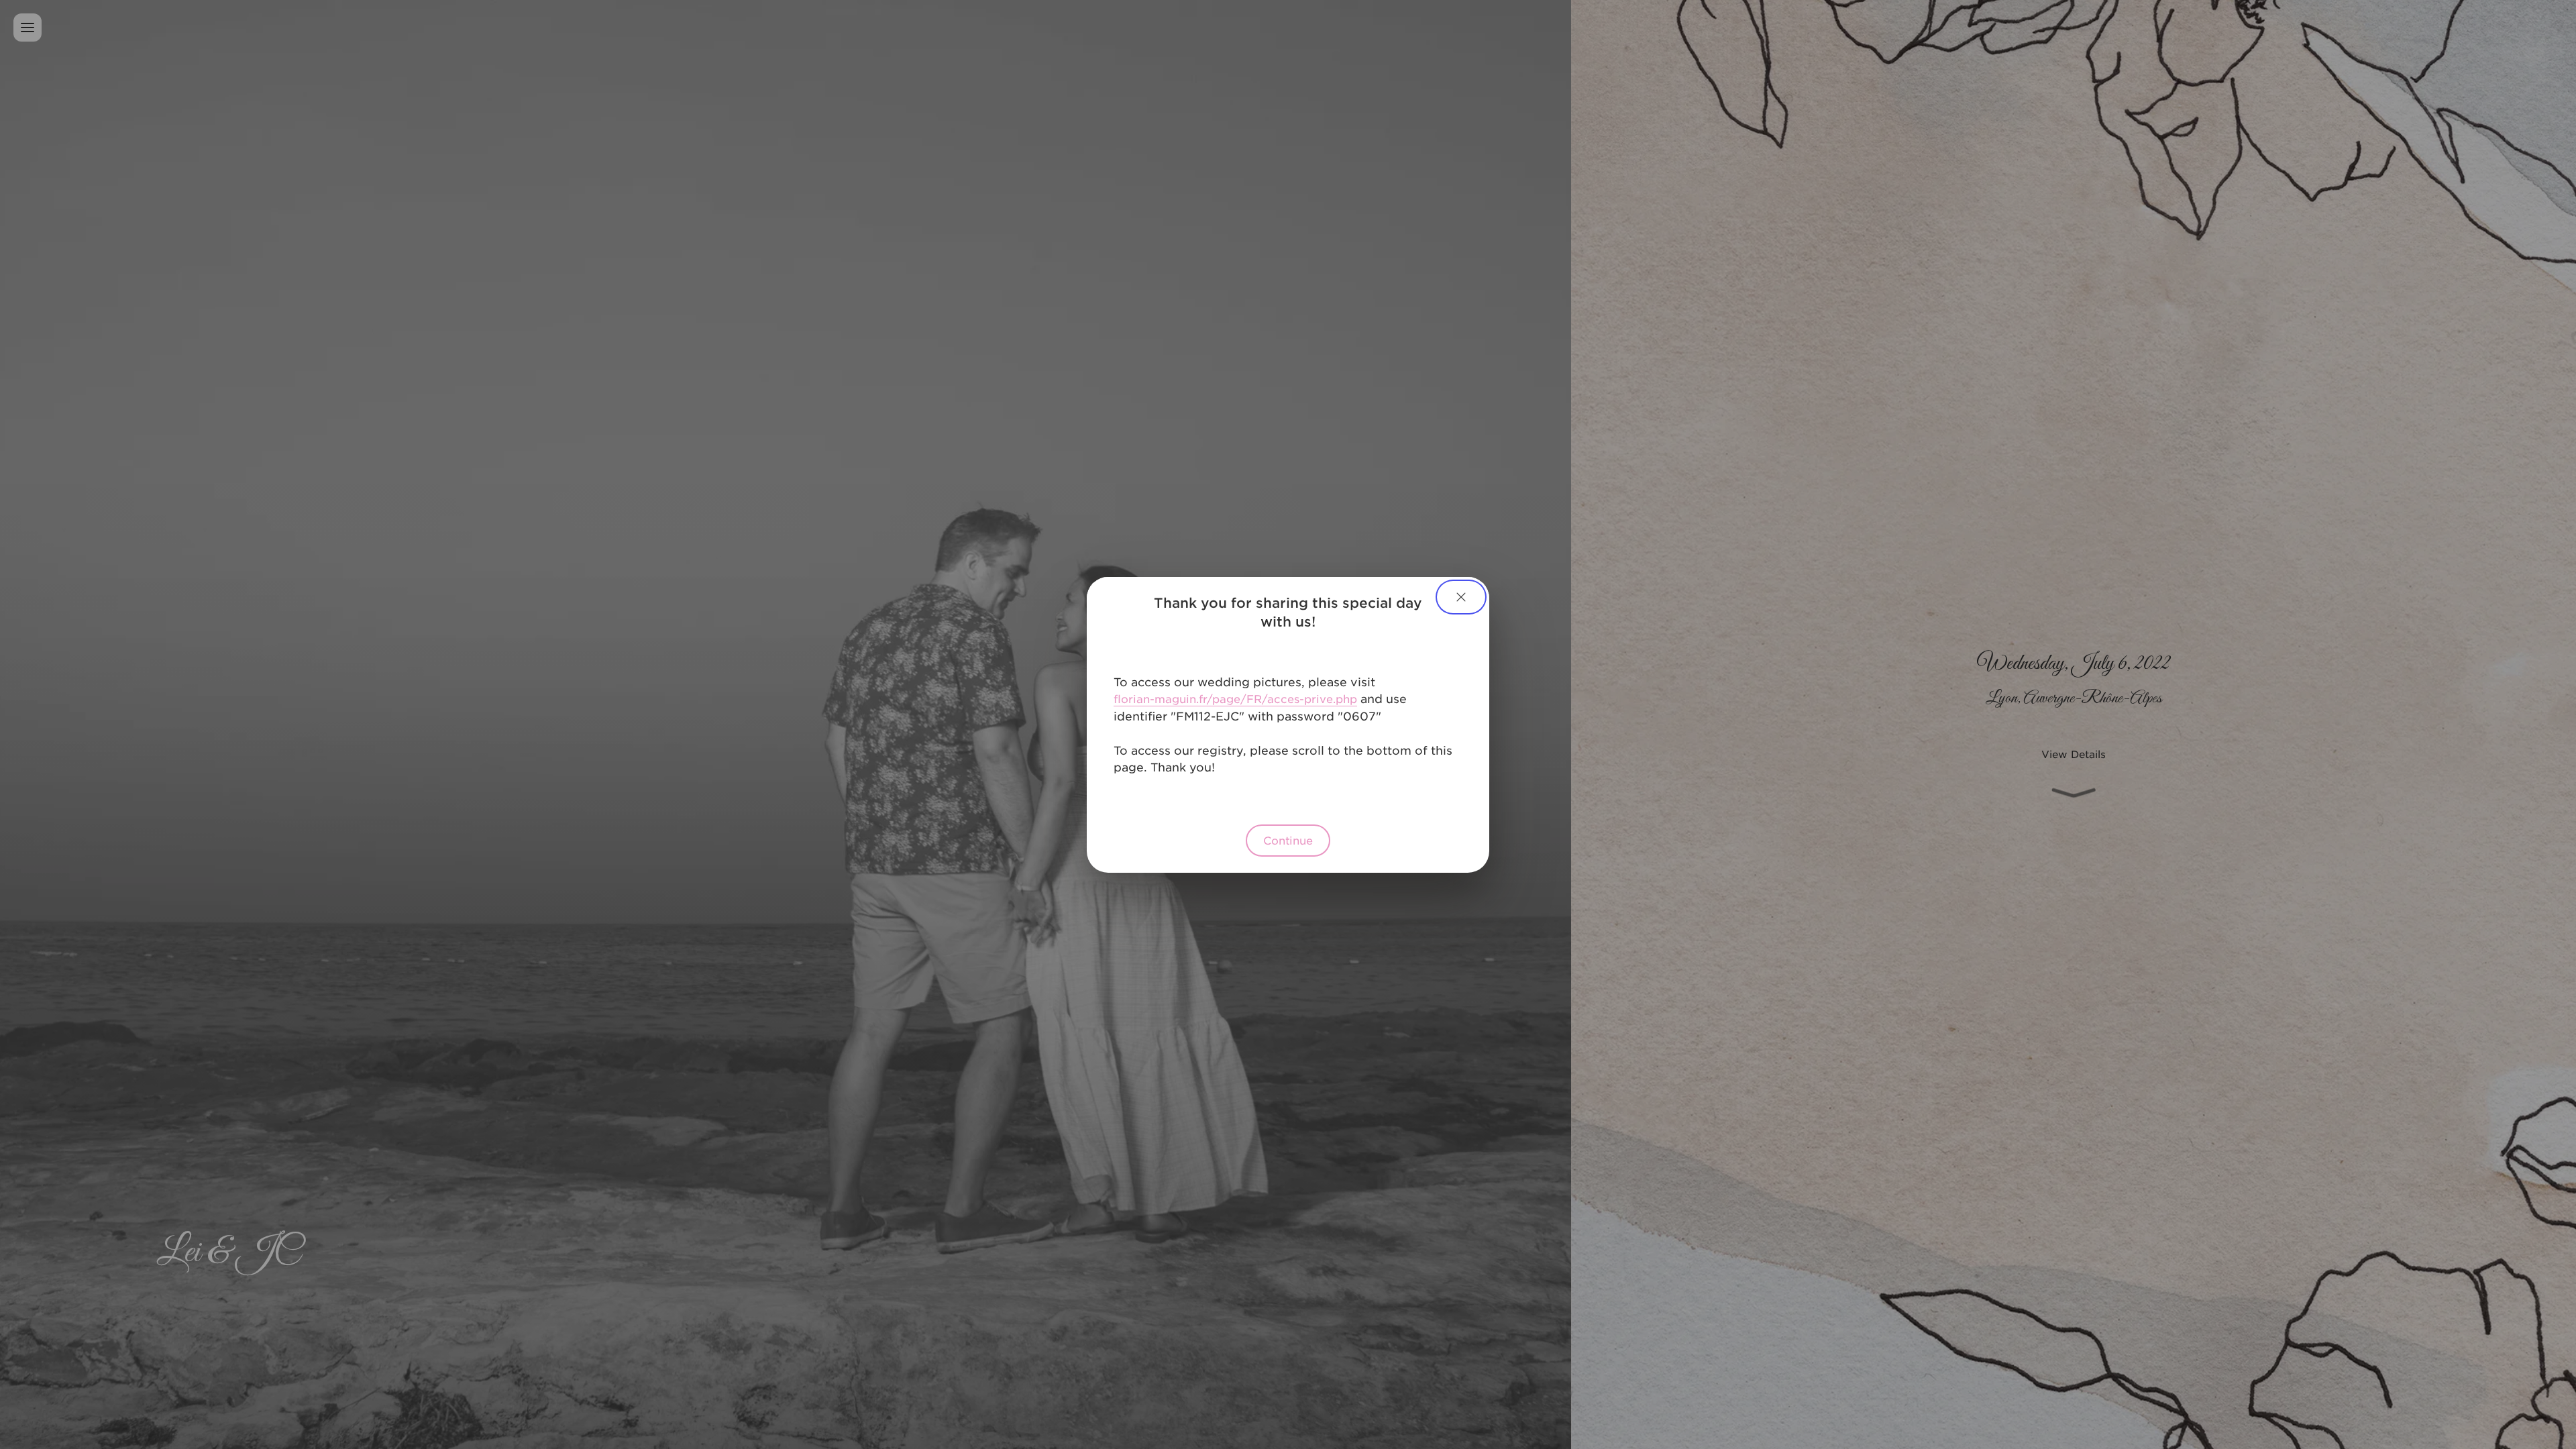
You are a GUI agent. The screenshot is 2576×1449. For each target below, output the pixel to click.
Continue (1288, 840)
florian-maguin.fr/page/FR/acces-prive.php (1235, 698)
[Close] (1461, 597)
